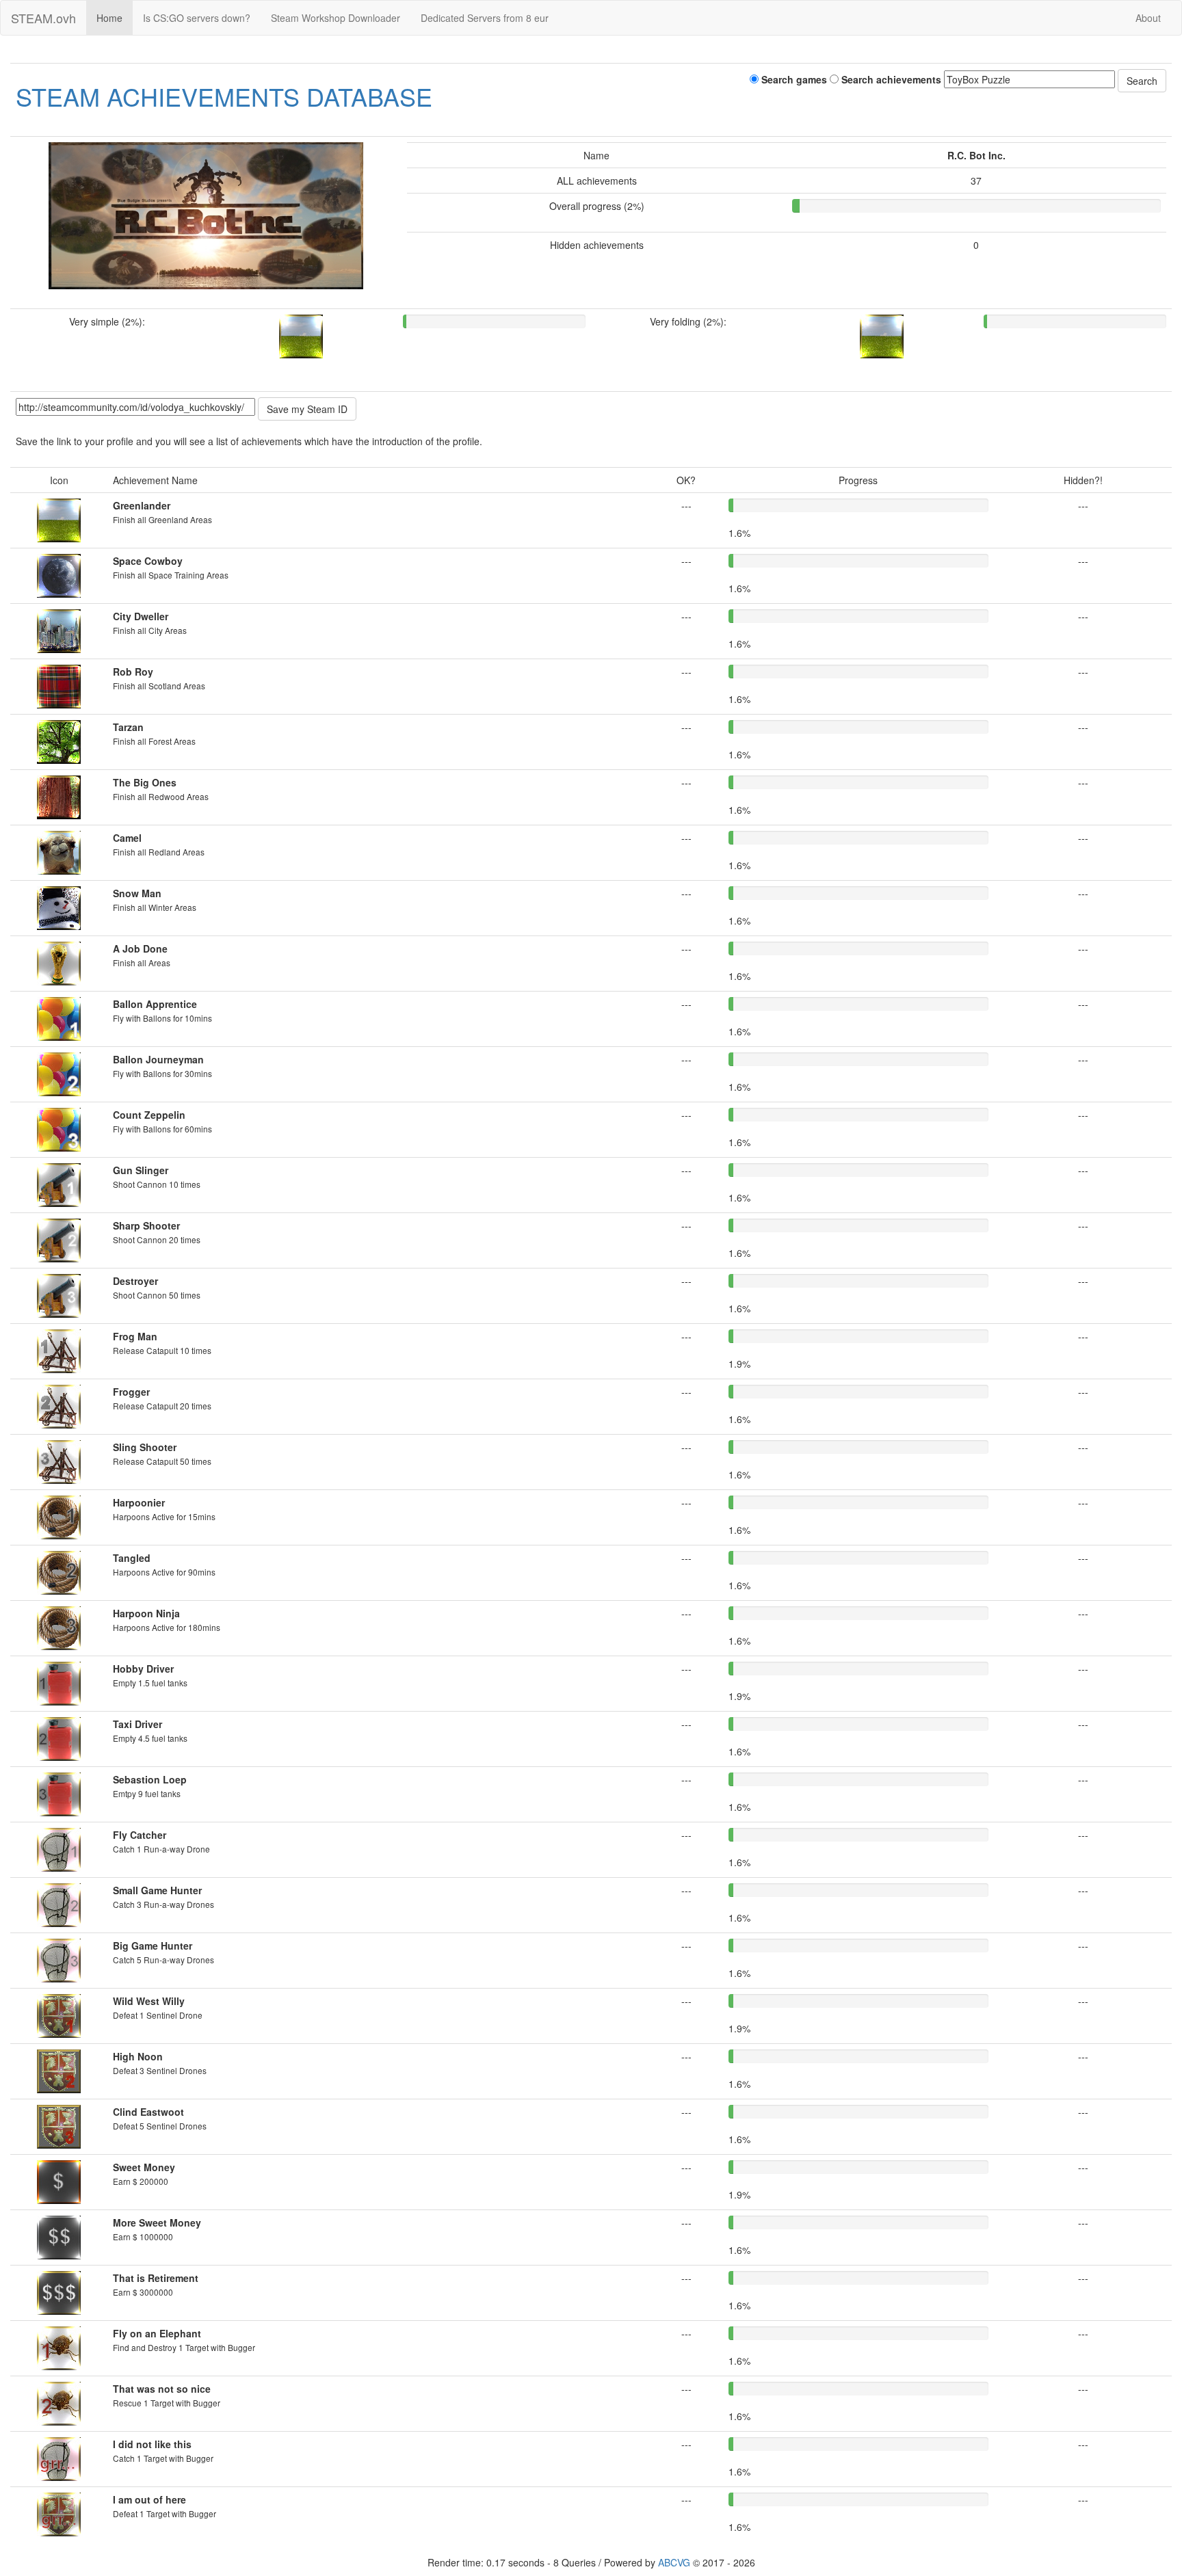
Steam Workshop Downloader (336, 18)
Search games (793, 79)
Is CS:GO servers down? (197, 18)
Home (109, 18)
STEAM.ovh (43, 18)
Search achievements (890, 79)
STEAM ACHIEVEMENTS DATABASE (224, 96)
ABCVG (674, 2562)
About (1148, 18)
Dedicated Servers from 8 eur (485, 18)
